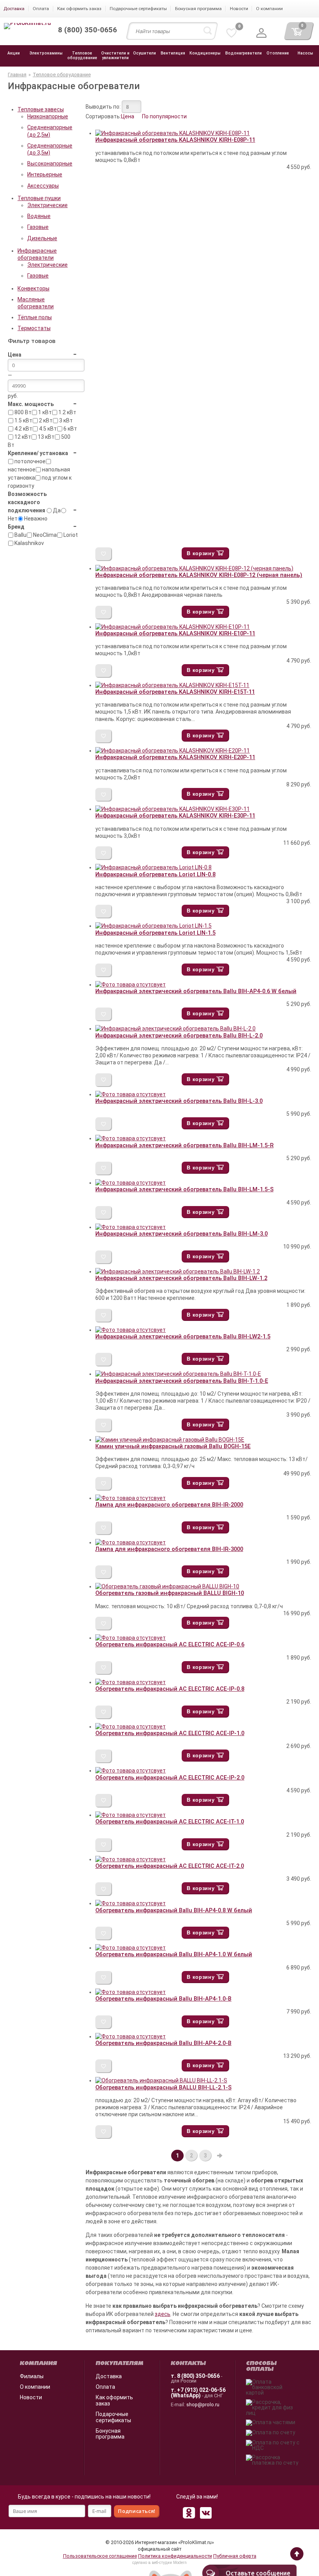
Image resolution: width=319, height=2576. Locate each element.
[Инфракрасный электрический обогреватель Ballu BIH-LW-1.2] (178, 1271)
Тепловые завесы (41, 109)
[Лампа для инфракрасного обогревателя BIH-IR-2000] (131, 1498)
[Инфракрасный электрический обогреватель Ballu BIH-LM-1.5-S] (131, 1183)
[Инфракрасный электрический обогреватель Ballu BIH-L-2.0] (175, 1029)
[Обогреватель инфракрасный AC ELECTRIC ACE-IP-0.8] (131, 1682)
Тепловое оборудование (62, 75)
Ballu (20, 535)
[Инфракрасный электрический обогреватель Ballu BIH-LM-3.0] (131, 1227)
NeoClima (44, 535)
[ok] (189, 2513)
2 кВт (45, 420)
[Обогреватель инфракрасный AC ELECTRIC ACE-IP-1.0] (131, 1727)
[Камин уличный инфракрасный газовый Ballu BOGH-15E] (170, 1440)
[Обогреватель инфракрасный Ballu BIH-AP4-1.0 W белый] (131, 1948)
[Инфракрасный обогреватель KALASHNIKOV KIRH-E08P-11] (173, 133)
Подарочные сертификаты (113, 2417)
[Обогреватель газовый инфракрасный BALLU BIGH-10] (167, 1586)
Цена (128, 116)
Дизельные (42, 238)
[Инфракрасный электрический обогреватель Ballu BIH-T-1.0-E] (178, 1374)
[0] (231, 33)
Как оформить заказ (114, 2400)
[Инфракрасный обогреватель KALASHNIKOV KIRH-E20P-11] (173, 751)
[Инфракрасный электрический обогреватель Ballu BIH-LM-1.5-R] (131, 1138)
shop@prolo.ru (203, 2405)
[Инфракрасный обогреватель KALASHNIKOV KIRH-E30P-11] (173, 809)
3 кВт (65, 420)
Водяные (39, 216)
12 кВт (22, 437)
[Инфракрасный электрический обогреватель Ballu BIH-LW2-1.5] (131, 1330)
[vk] (206, 2513)
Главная (17, 75)
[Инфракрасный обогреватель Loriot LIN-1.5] (153, 926)
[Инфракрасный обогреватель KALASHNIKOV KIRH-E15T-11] (172, 685)
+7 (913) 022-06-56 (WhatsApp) (198, 2393)
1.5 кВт (23, 420)
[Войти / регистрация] (261, 33)
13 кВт (46, 437)
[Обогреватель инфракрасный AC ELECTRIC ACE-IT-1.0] (131, 1815)
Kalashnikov (29, 543)
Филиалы (32, 2376)
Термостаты (34, 328)
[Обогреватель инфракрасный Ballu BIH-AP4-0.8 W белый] (131, 1903)
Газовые (38, 227)
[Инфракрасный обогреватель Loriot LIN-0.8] (153, 867)
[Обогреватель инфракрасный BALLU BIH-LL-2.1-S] (161, 2080)
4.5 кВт (47, 429)
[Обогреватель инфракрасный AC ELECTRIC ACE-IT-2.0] (131, 1859)
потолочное (29, 461)
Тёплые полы (35, 317)
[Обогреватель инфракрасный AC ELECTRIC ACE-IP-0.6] (131, 1638)
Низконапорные (48, 116)
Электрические (47, 205)
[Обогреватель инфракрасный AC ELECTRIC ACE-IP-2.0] (131, 1771)
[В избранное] (104, 554)
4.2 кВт (23, 429)
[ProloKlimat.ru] (27, 26)
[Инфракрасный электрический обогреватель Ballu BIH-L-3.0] (131, 1094)
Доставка (109, 2376)
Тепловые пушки (39, 198)
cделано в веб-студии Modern (159, 2563)
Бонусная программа (110, 2434)
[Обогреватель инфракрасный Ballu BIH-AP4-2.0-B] (131, 2036)
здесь (163, 2314)
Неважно (35, 519)
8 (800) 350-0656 (198, 2376)
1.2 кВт (67, 412)
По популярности (164, 116)
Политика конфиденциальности (175, 2556)
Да (56, 510)
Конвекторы (33, 288)
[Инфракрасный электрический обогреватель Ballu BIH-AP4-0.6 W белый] (131, 985)
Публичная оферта (235, 2556)
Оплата (105, 2387)
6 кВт (70, 429)
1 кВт (44, 412)
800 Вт (22, 412)
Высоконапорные (50, 164)
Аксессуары (43, 186)
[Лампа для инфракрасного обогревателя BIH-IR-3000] (131, 1542)
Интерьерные (45, 174)
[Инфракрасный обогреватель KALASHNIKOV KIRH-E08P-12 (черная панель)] (194, 568)
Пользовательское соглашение (100, 2556)
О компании (35, 2387)
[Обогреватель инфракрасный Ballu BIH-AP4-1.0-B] (131, 1992)
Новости (31, 2397)
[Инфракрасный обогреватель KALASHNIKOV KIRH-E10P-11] (173, 627)
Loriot (70, 535)
